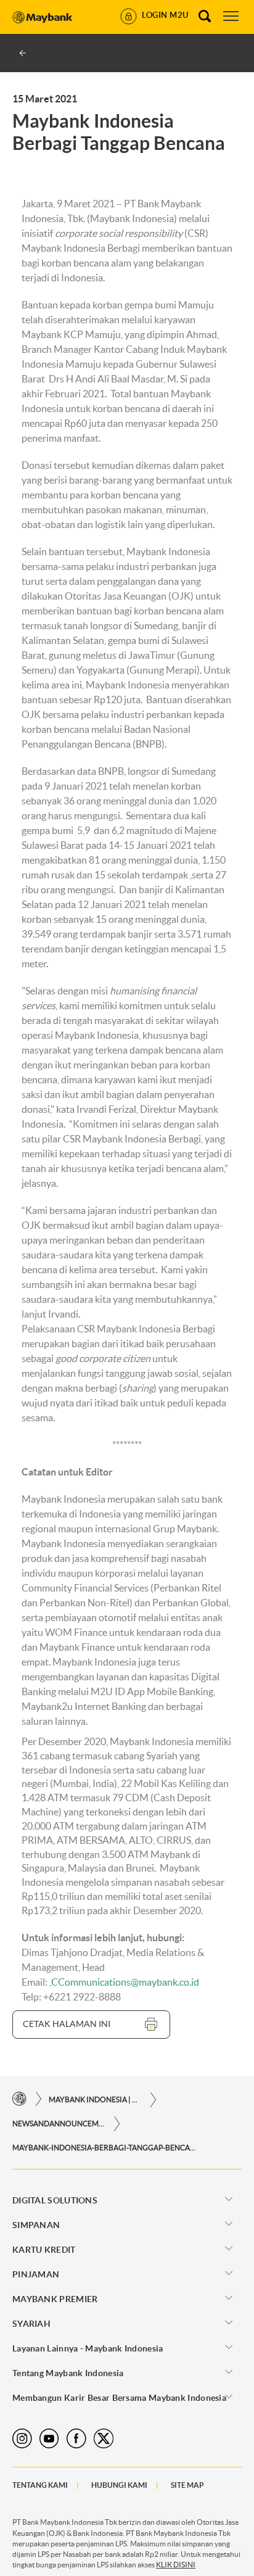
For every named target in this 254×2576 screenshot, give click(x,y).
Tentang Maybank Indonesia (68, 2373)
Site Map (187, 2485)
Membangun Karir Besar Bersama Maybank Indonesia (119, 2398)
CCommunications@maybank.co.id (125, 1982)
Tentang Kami (40, 2485)
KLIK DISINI (176, 2565)
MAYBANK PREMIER (55, 2299)
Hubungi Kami (119, 2485)
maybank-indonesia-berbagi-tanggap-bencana (105, 2148)
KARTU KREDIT (44, 2250)
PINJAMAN (36, 2274)
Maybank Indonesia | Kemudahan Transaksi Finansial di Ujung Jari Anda (95, 2099)
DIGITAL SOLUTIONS (55, 2200)
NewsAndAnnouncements (59, 2124)
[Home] (19, 2099)
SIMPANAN (36, 2225)
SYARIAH (31, 2324)
